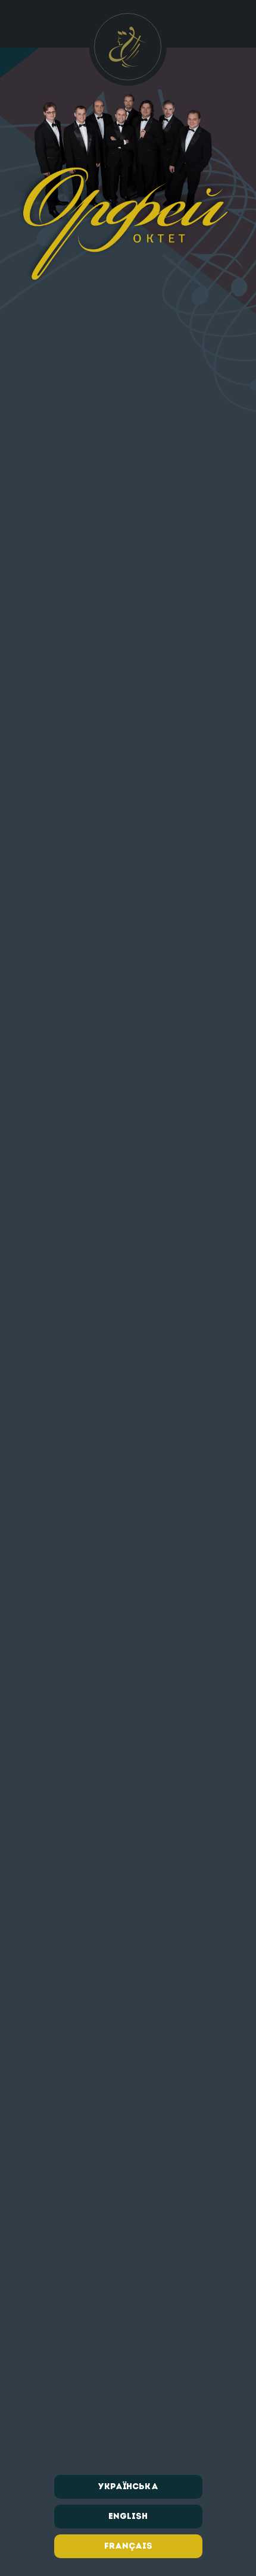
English (128, 2517)
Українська (128, 2487)
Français (128, 2546)
